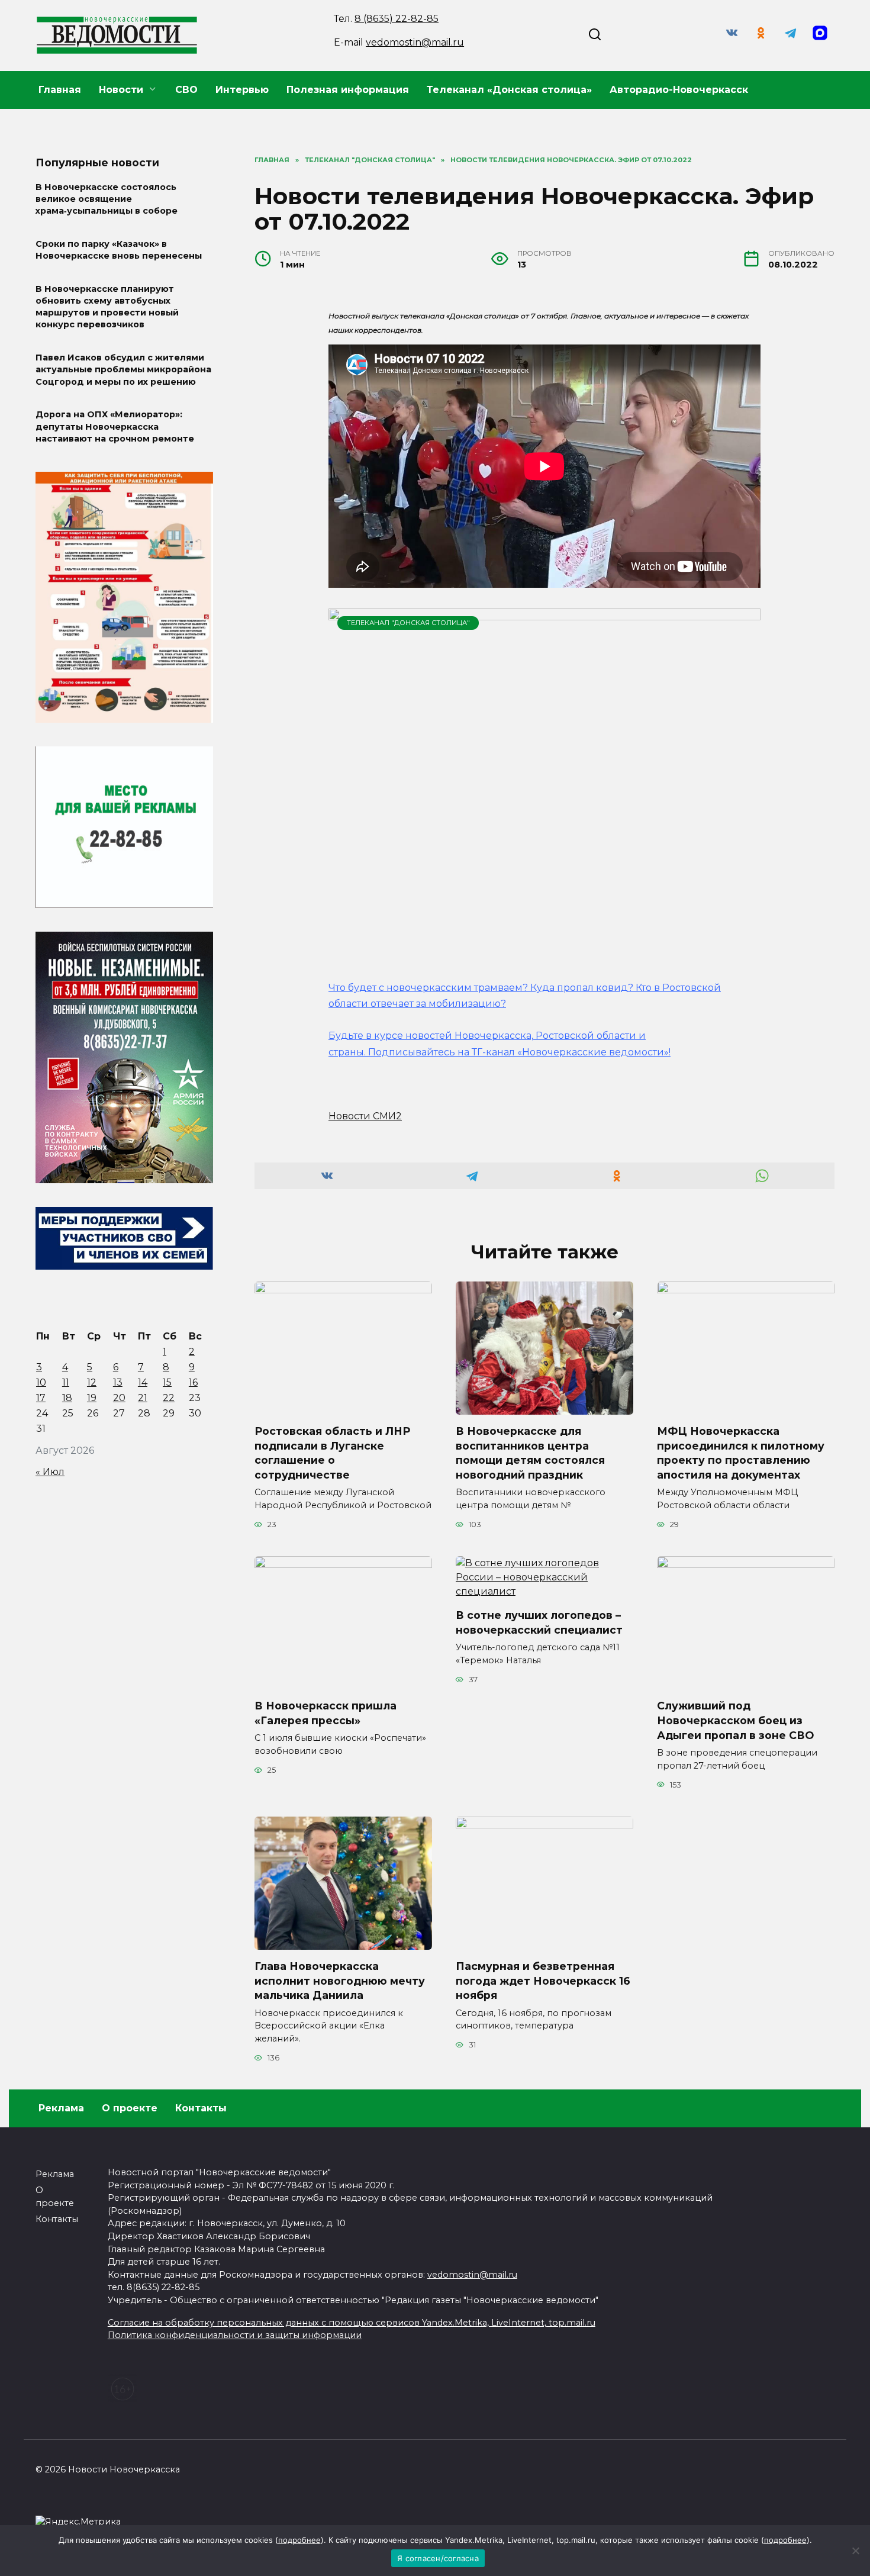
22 (169, 1398)
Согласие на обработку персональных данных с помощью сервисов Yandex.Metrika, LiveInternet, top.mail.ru (352, 2323)
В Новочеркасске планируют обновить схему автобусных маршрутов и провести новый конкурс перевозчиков (107, 307)
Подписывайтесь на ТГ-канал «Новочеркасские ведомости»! (519, 1052)
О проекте (130, 2108)
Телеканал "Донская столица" (408, 623)
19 (92, 1398)
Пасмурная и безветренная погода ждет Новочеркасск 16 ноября (543, 1981)
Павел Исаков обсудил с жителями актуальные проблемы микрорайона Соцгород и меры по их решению (123, 370)
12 (92, 1382)
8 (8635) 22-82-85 (397, 19)
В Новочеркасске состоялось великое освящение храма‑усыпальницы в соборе (107, 199)
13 (118, 1382)
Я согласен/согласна (438, 2558)
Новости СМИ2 (365, 1116)
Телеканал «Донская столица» (509, 90)
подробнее (299, 2540)
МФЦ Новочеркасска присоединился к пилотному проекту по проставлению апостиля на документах (741, 1453)
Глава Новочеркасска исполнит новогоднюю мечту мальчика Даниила (340, 1981)
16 (193, 1382)
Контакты (201, 2108)
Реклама (61, 2108)
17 (41, 1398)
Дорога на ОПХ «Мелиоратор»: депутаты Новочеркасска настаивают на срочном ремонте (115, 427)
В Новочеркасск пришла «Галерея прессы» (326, 1713)
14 (143, 1382)
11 (66, 1382)
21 (143, 1398)
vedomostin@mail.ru (415, 42)
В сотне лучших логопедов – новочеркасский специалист (539, 1622)
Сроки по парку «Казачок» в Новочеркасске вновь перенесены (119, 250)
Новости (121, 90)
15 (167, 1382)
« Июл (50, 1472)
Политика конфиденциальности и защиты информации (235, 2335)
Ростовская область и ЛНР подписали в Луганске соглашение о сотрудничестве (332, 1453)
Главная (60, 90)
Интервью (242, 90)
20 (119, 1398)
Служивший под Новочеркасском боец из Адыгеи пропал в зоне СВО (735, 1720)
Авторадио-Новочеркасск (679, 90)
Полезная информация (348, 90)
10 (41, 1382)
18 (67, 1398)
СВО (186, 90)
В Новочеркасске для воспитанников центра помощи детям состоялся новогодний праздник (530, 1453)
